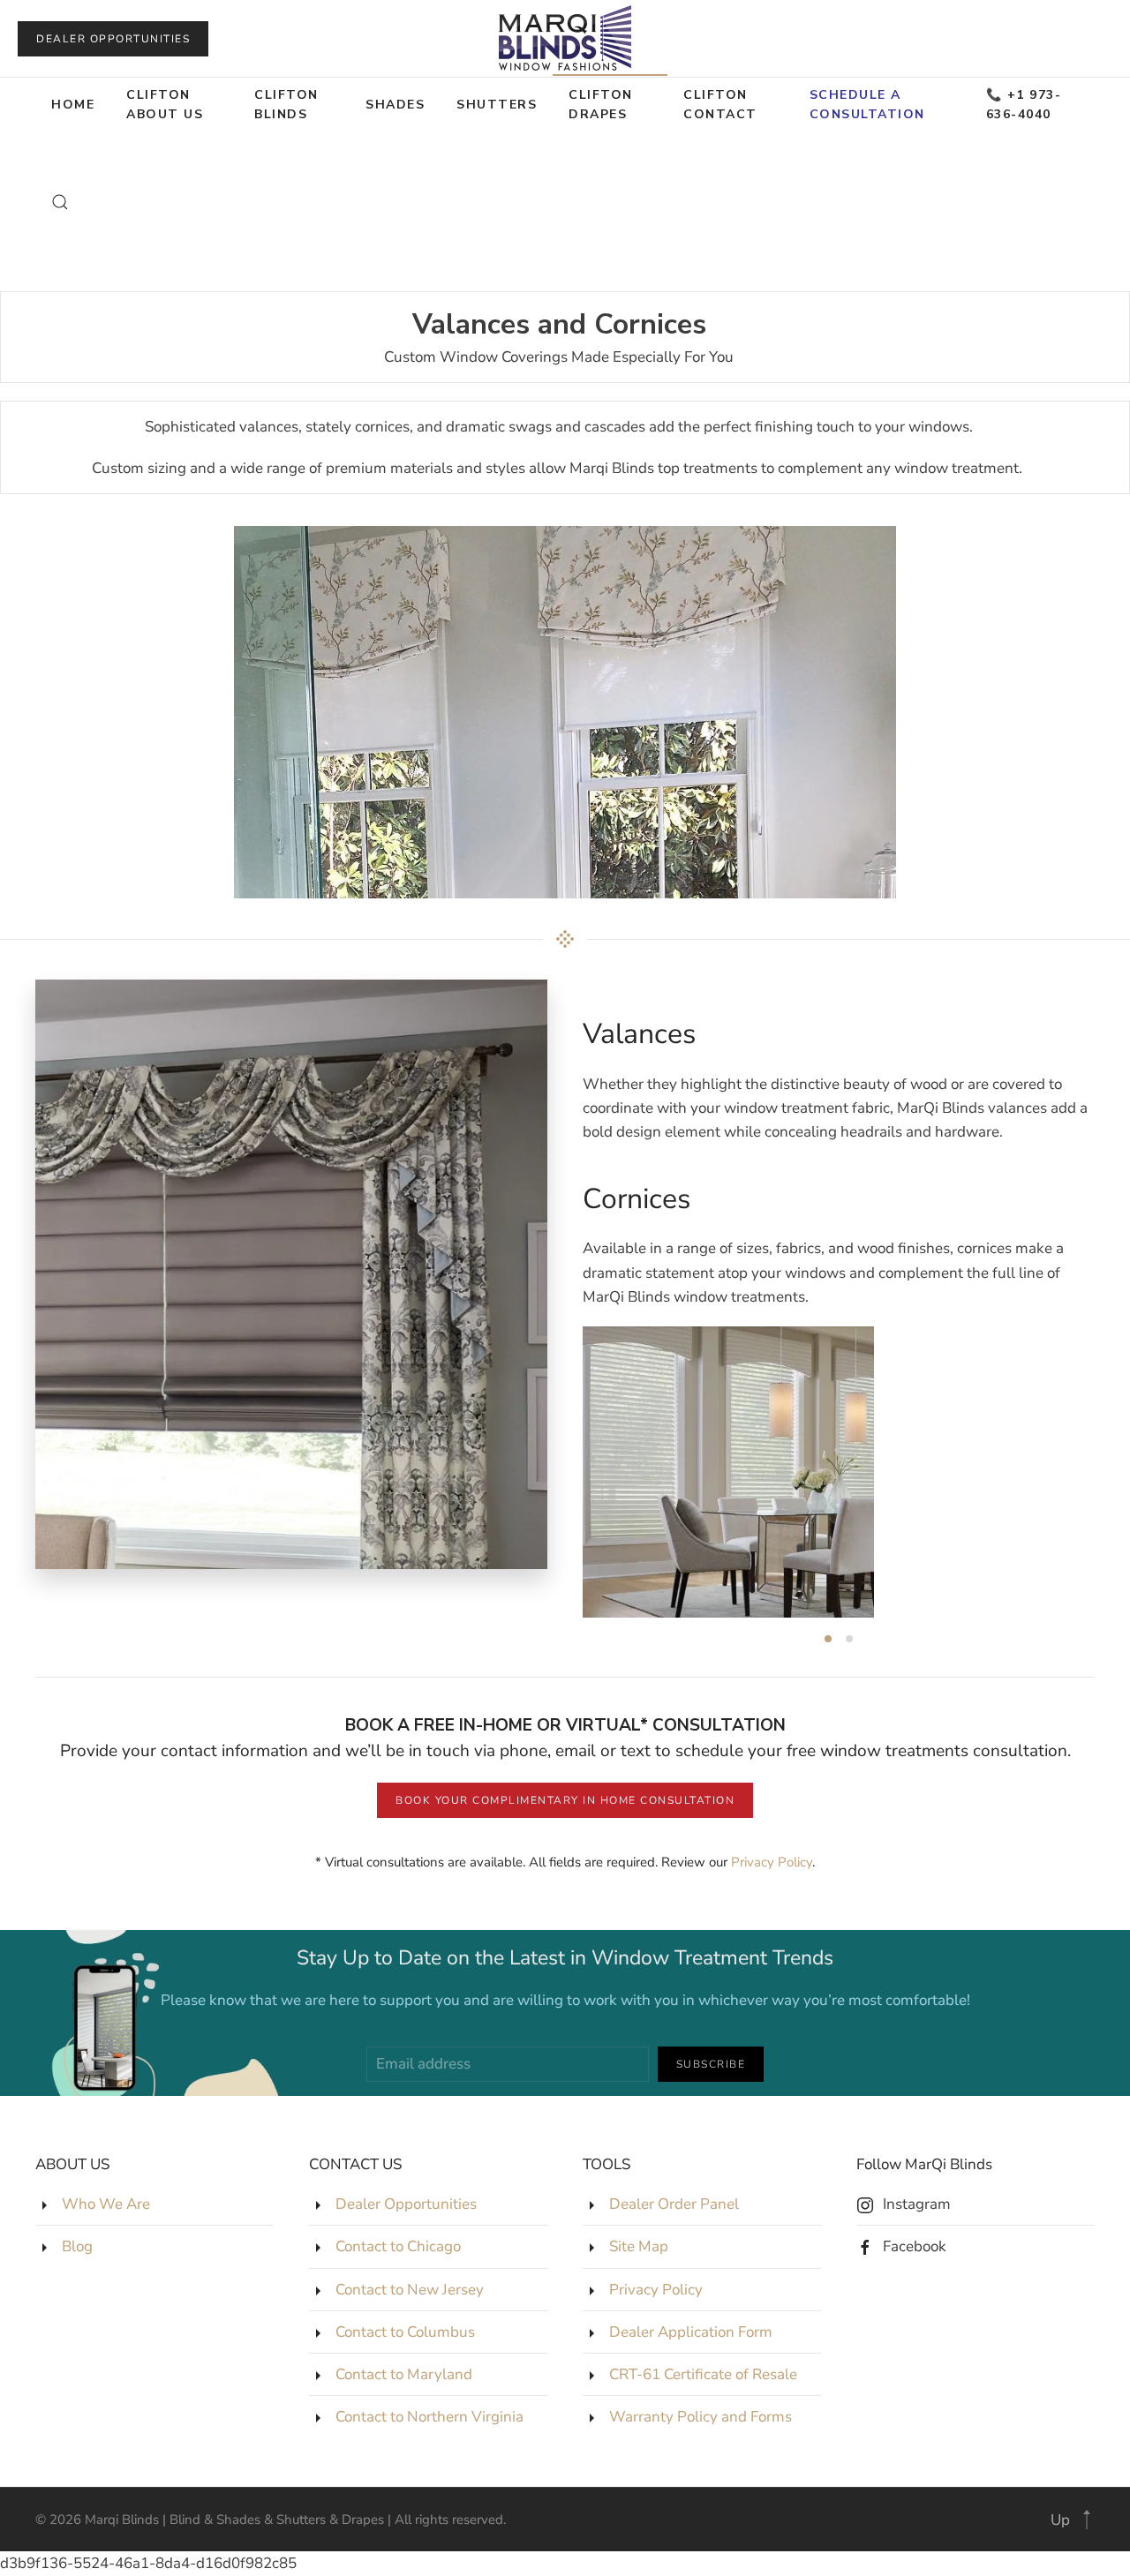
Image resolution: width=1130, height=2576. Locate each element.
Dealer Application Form (691, 2332)
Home (73, 105)
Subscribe (711, 2064)
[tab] (828, 1639)
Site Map (639, 2246)
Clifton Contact (720, 105)
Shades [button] (395, 105)
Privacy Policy (772, 1862)
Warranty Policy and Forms (701, 2417)
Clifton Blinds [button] (286, 105)
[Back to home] (565, 38)
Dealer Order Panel (674, 2204)
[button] (60, 202)
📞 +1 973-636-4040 (1024, 105)
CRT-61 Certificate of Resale (703, 2374)
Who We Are (106, 2204)
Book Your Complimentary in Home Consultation (565, 1800)
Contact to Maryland (404, 2374)
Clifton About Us (165, 105)
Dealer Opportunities (113, 39)
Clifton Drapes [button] (601, 105)
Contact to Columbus (405, 2332)
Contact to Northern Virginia (429, 2417)
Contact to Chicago (398, 2246)
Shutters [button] (497, 105)
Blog (77, 2246)
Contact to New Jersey (410, 2290)
